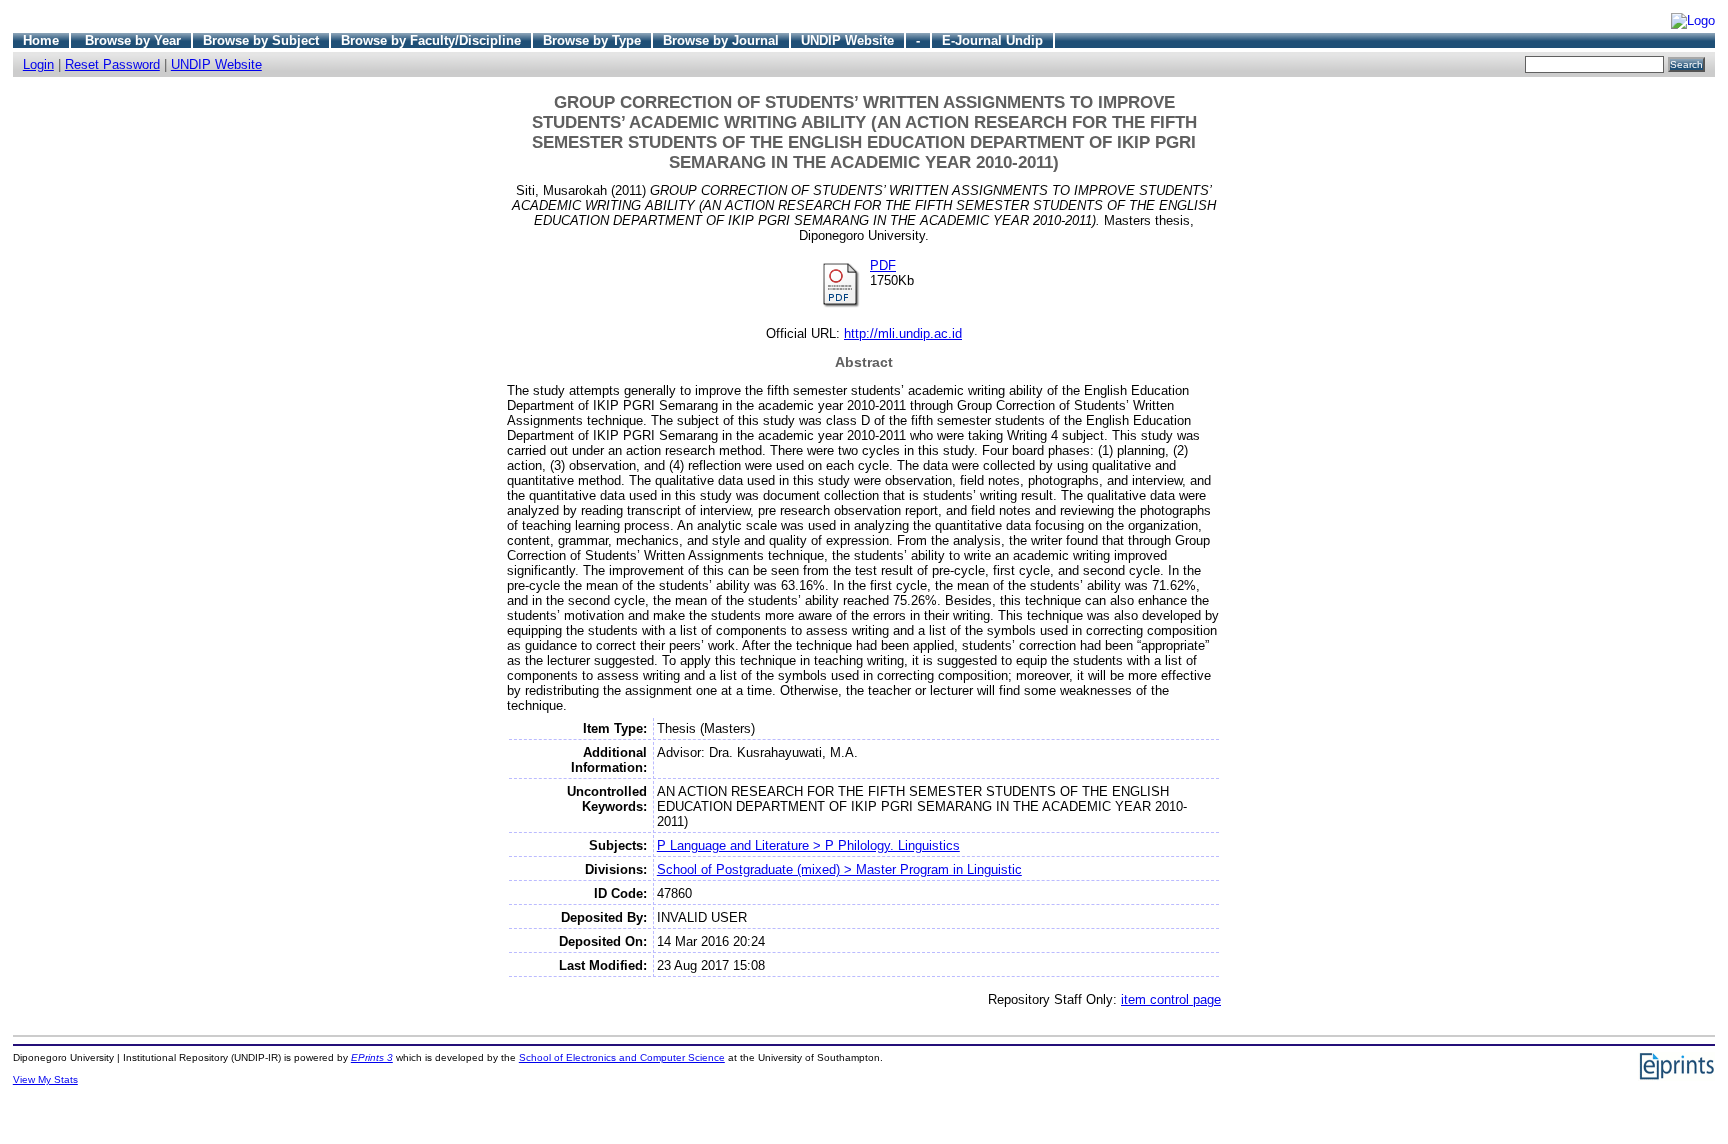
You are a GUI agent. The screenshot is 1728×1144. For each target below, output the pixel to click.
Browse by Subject (261, 40)
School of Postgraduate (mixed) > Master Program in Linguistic (839, 869)
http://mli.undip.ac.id (903, 333)
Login (38, 64)
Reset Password (112, 64)
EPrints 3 (372, 1057)
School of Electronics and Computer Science (622, 1057)
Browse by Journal (721, 40)
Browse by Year (133, 40)
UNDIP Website (847, 40)
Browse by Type (592, 40)
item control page (1171, 999)
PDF (883, 265)
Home (41, 40)
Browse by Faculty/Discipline (431, 40)
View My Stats (45, 1079)
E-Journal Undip (992, 40)
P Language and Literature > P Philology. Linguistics (808, 845)
